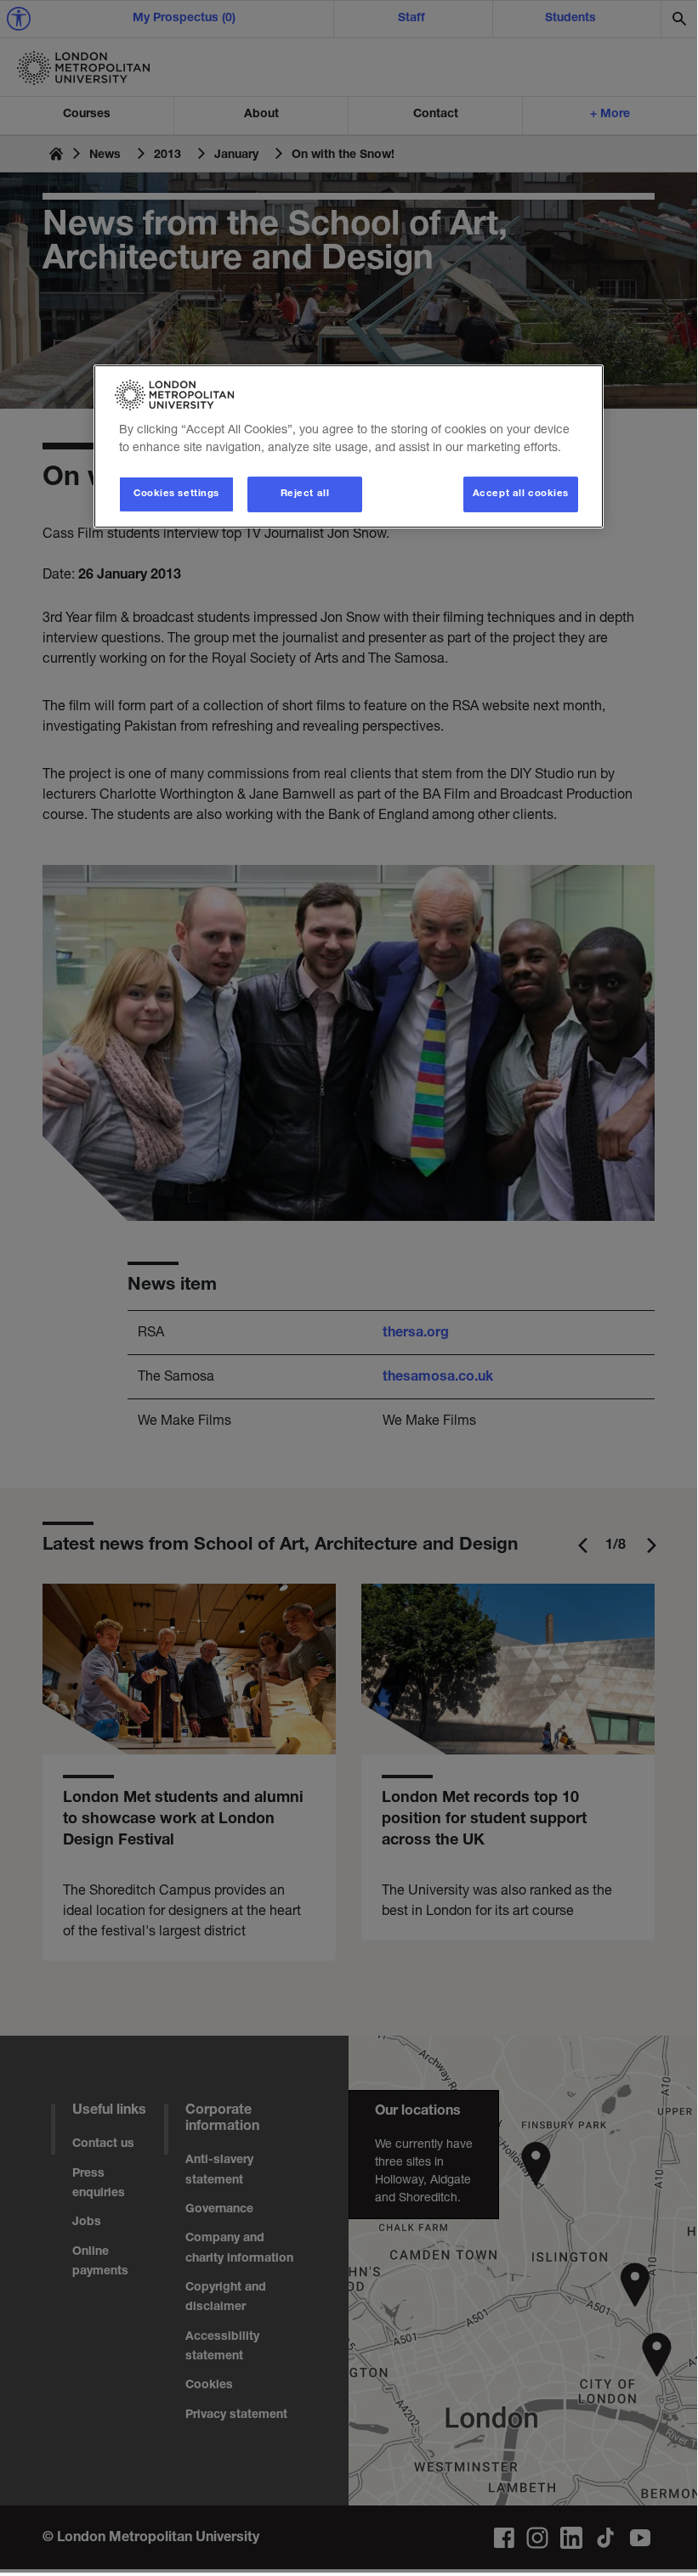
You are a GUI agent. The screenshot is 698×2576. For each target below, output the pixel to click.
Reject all (305, 494)
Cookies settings (176, 494)
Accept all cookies (521, 494)
